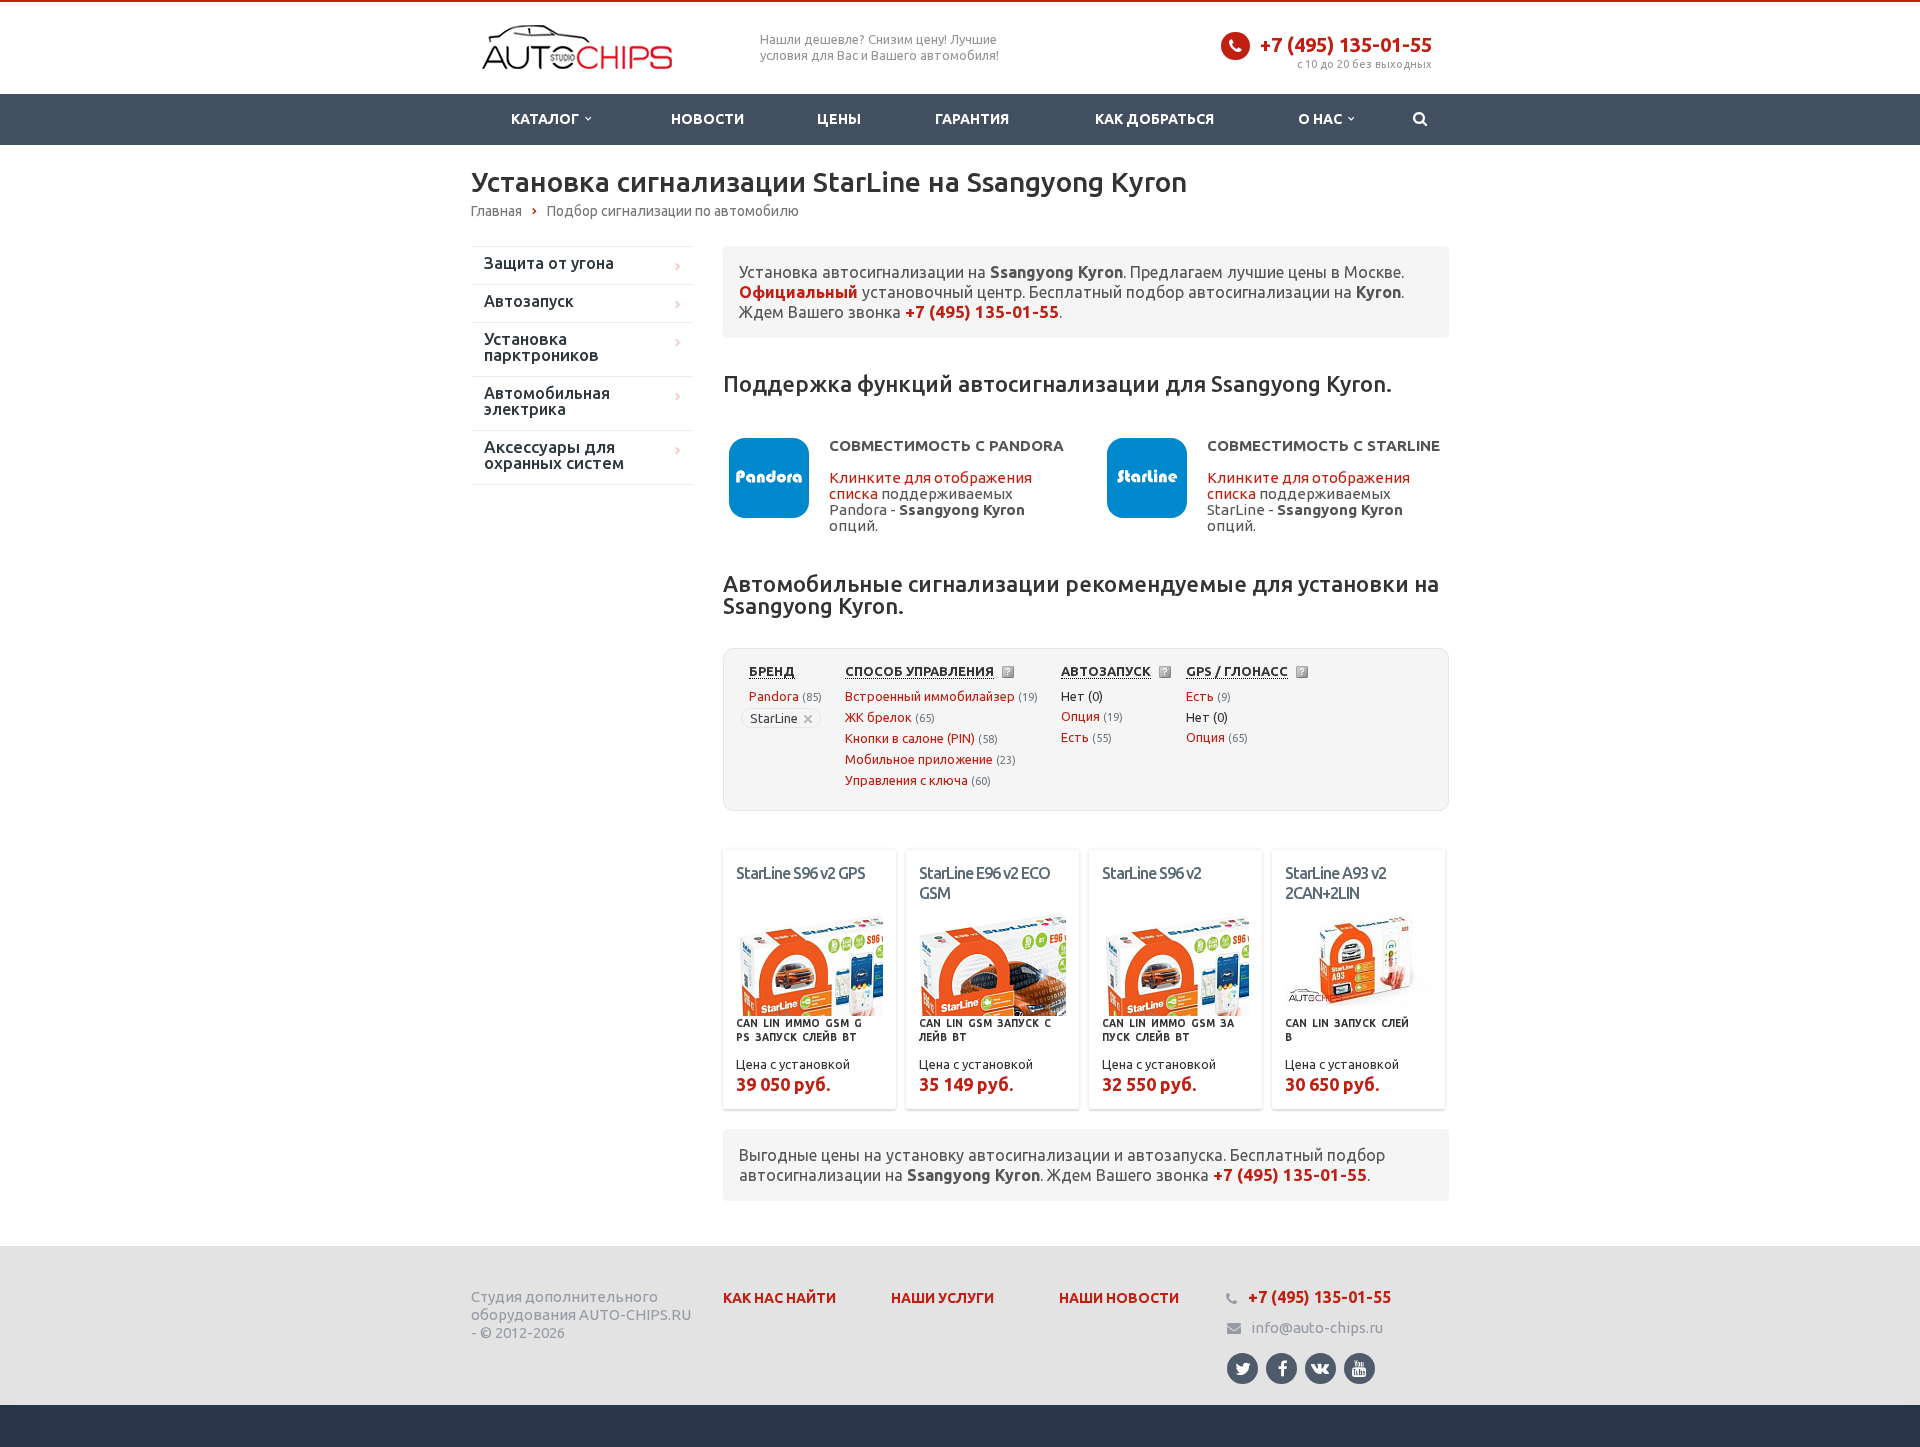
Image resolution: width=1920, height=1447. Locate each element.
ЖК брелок (878, 717)
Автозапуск (529, 301)
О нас (1323, 119)
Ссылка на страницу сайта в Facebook (1281, 1368)
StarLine (774, 718)
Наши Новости (1119, 1298)
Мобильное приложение (919, 759)
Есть (1075, 737)
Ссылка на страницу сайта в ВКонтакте (1320, 1368)
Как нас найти (779, 1298)
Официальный (798, 292)
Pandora (774, 696)
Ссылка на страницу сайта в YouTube (1359, 1368)
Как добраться (1154, 119)
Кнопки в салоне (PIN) (910, 738)
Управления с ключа (906, 780)
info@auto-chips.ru (1317, 1327)
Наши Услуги (942, 1298)
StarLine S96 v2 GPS (800, 873)
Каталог (548, 119)
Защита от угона (549, 263)
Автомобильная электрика (547, 401)
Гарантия (972, 119)
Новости (707, 119)
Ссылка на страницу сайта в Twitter (1242, 1368)
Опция (1080, 716)
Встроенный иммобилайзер (930, 696)
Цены (839, 119)
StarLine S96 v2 (1151, 873)
